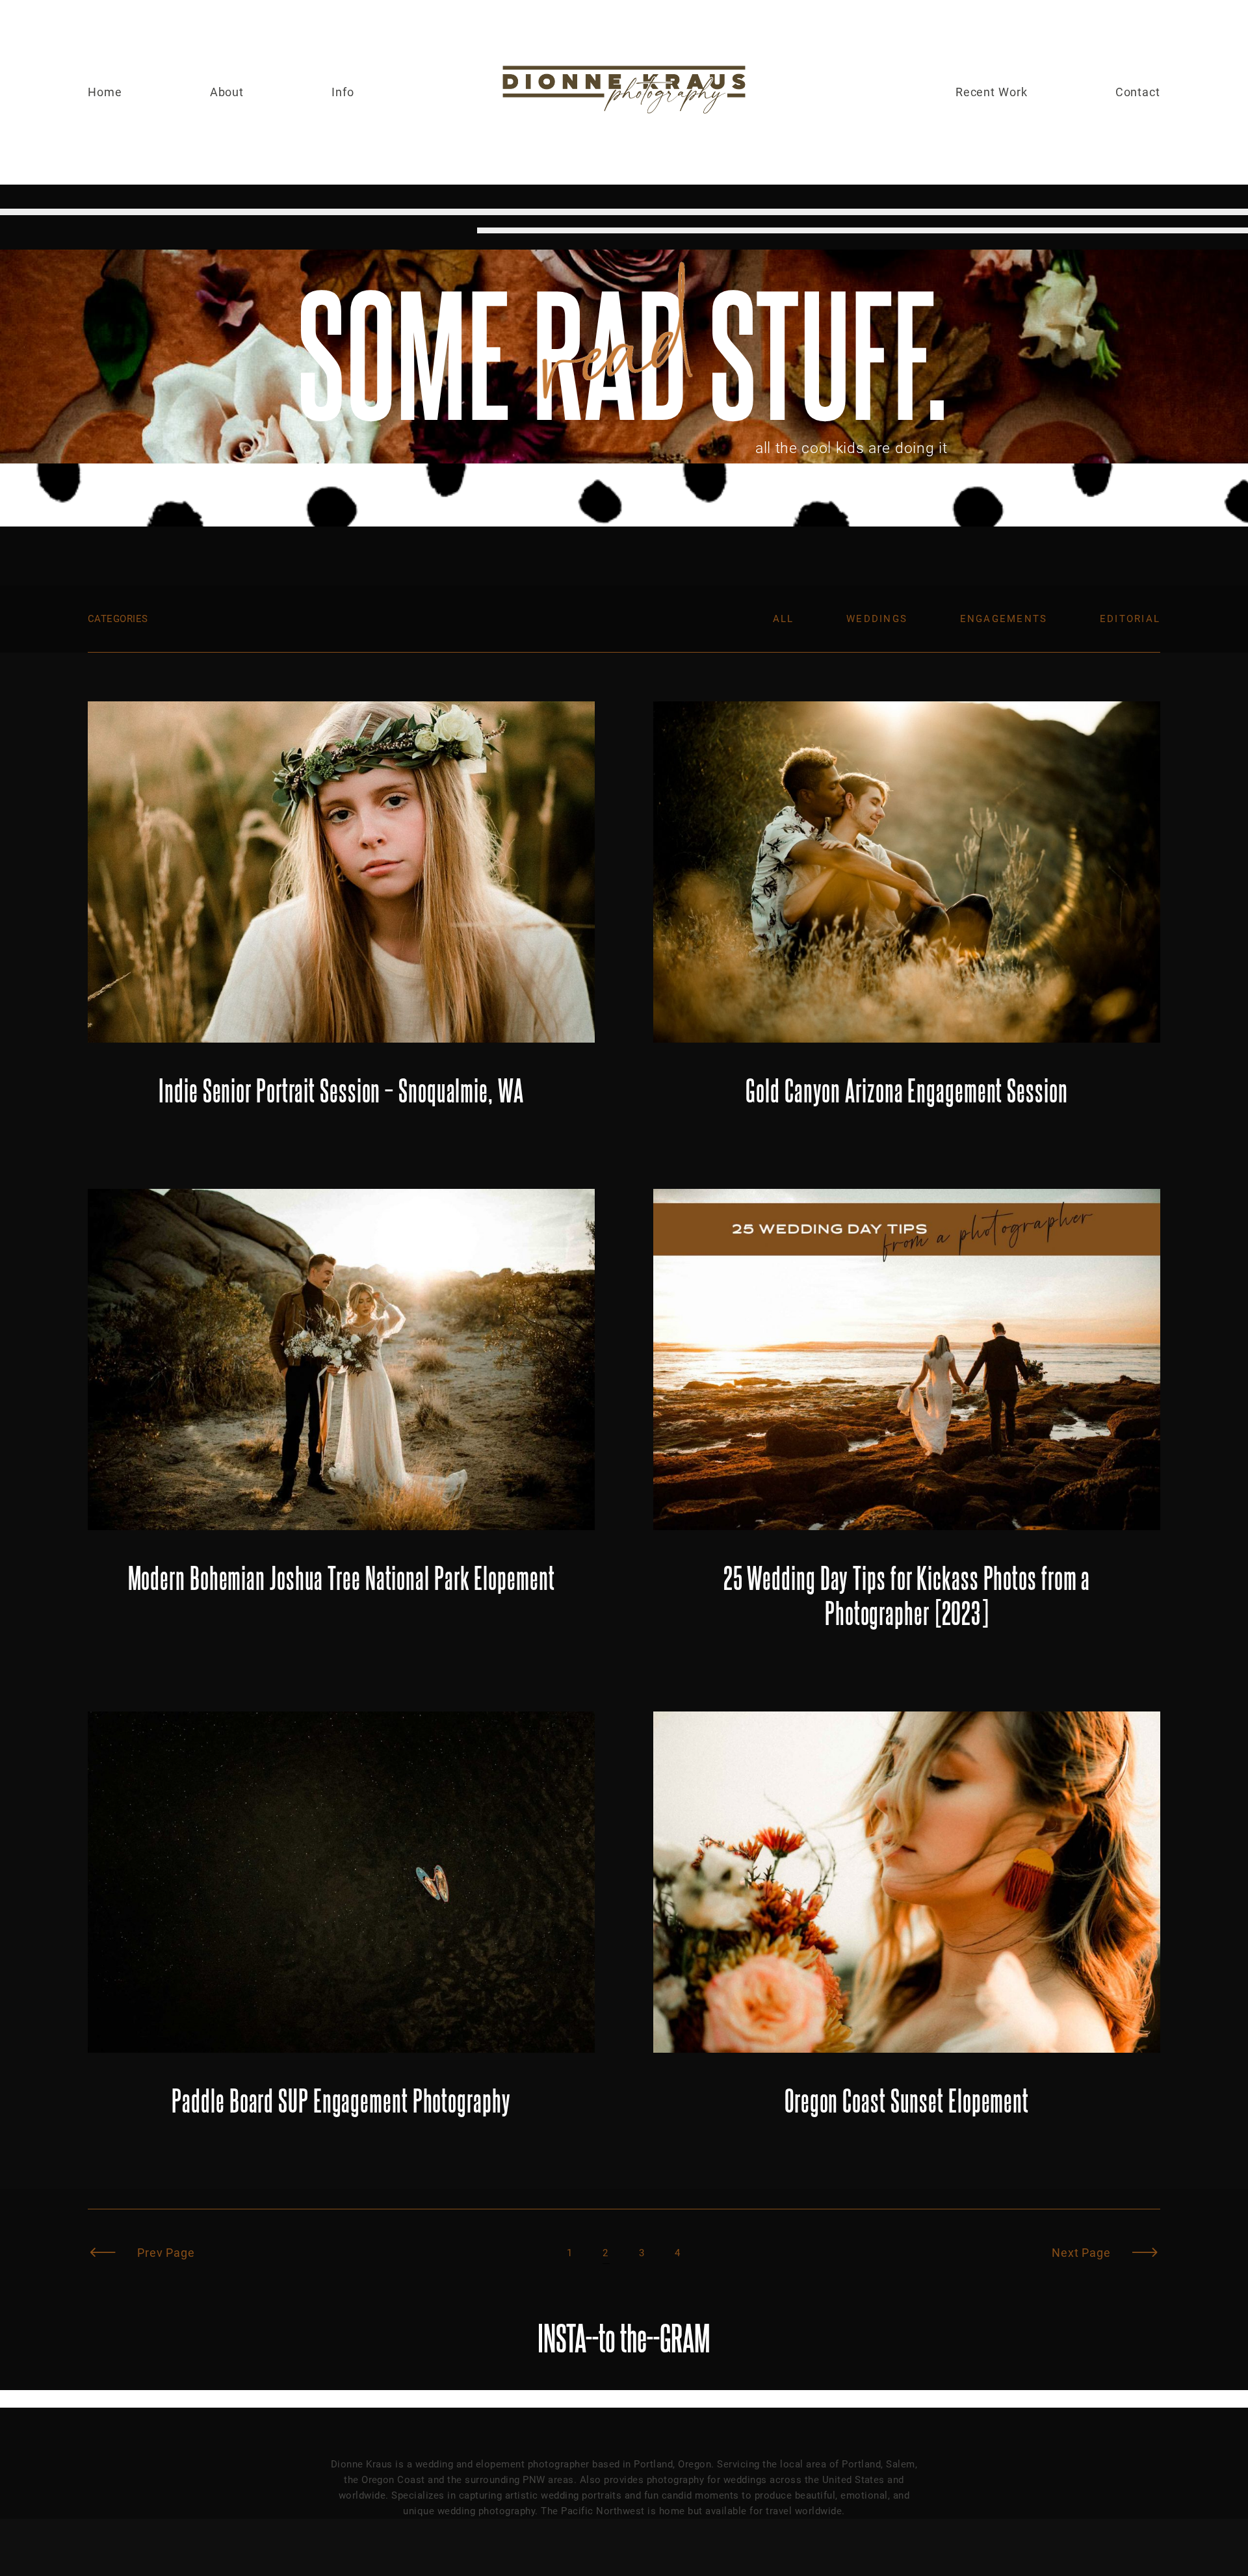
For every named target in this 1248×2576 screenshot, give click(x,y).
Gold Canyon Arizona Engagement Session (907, 916)
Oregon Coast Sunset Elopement (907, 1926)
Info (343, 92)
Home (105, 92)
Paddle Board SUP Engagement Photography (341, 1926)
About (227, 92)
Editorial (1130, 619)
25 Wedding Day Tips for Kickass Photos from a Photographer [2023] (907, 1421)
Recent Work (992, 92)
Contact (1138, 92)
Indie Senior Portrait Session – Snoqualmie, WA (341, 916)
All (784, 619)
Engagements (1004, 619)
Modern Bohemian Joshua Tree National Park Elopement (341, 1421)
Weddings (877, 619)
